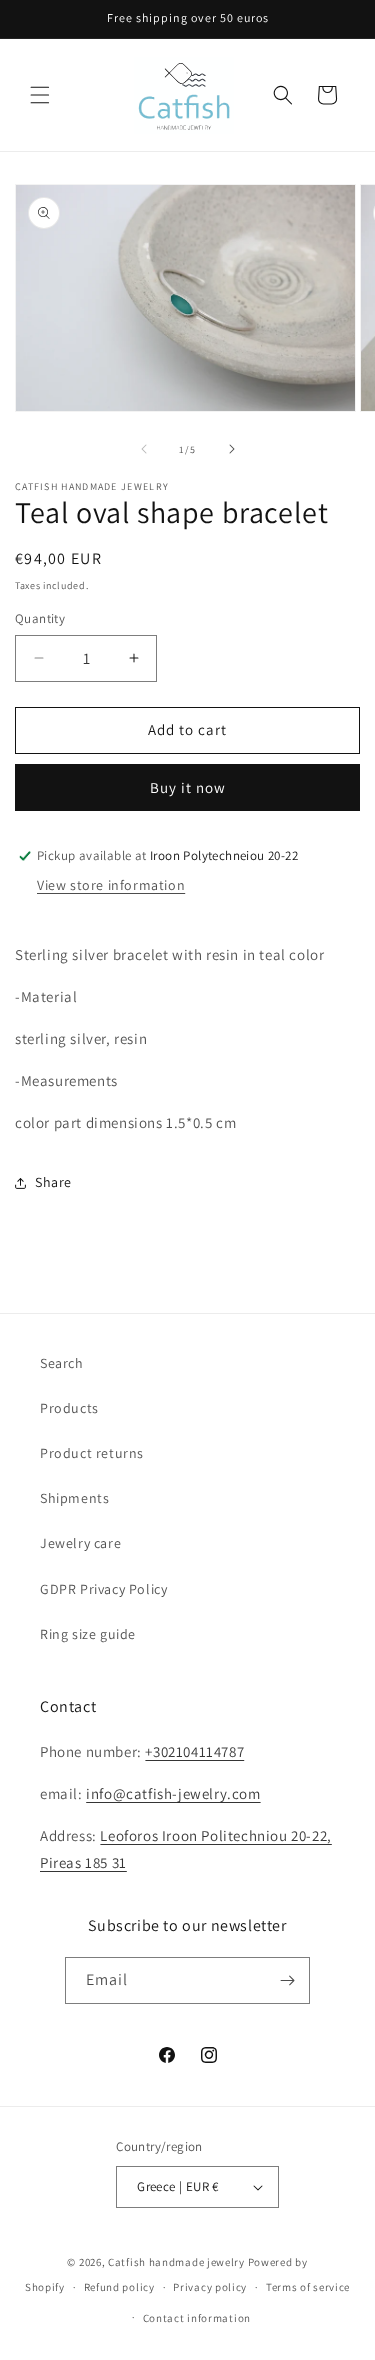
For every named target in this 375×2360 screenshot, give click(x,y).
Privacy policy (210, 2287)
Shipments (74, 1498)
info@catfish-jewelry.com (173, 1793)
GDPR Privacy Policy (103, 1589)
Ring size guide (88, 1634)
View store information (111, 885)
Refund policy (119, 2287)
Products (69, 1408)
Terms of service (308, 2287)
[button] (40, 95)
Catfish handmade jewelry (176, 2262)
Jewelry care (80, 1543)
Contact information (197, 2318)
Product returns (92, 1453)
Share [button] (53, 1182)
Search (62, 1363)
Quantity (40, 618)
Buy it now (188, 787)
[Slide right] (232, 449)
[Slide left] (144, 449)
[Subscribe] (287, 1980)
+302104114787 (194, 1751)
